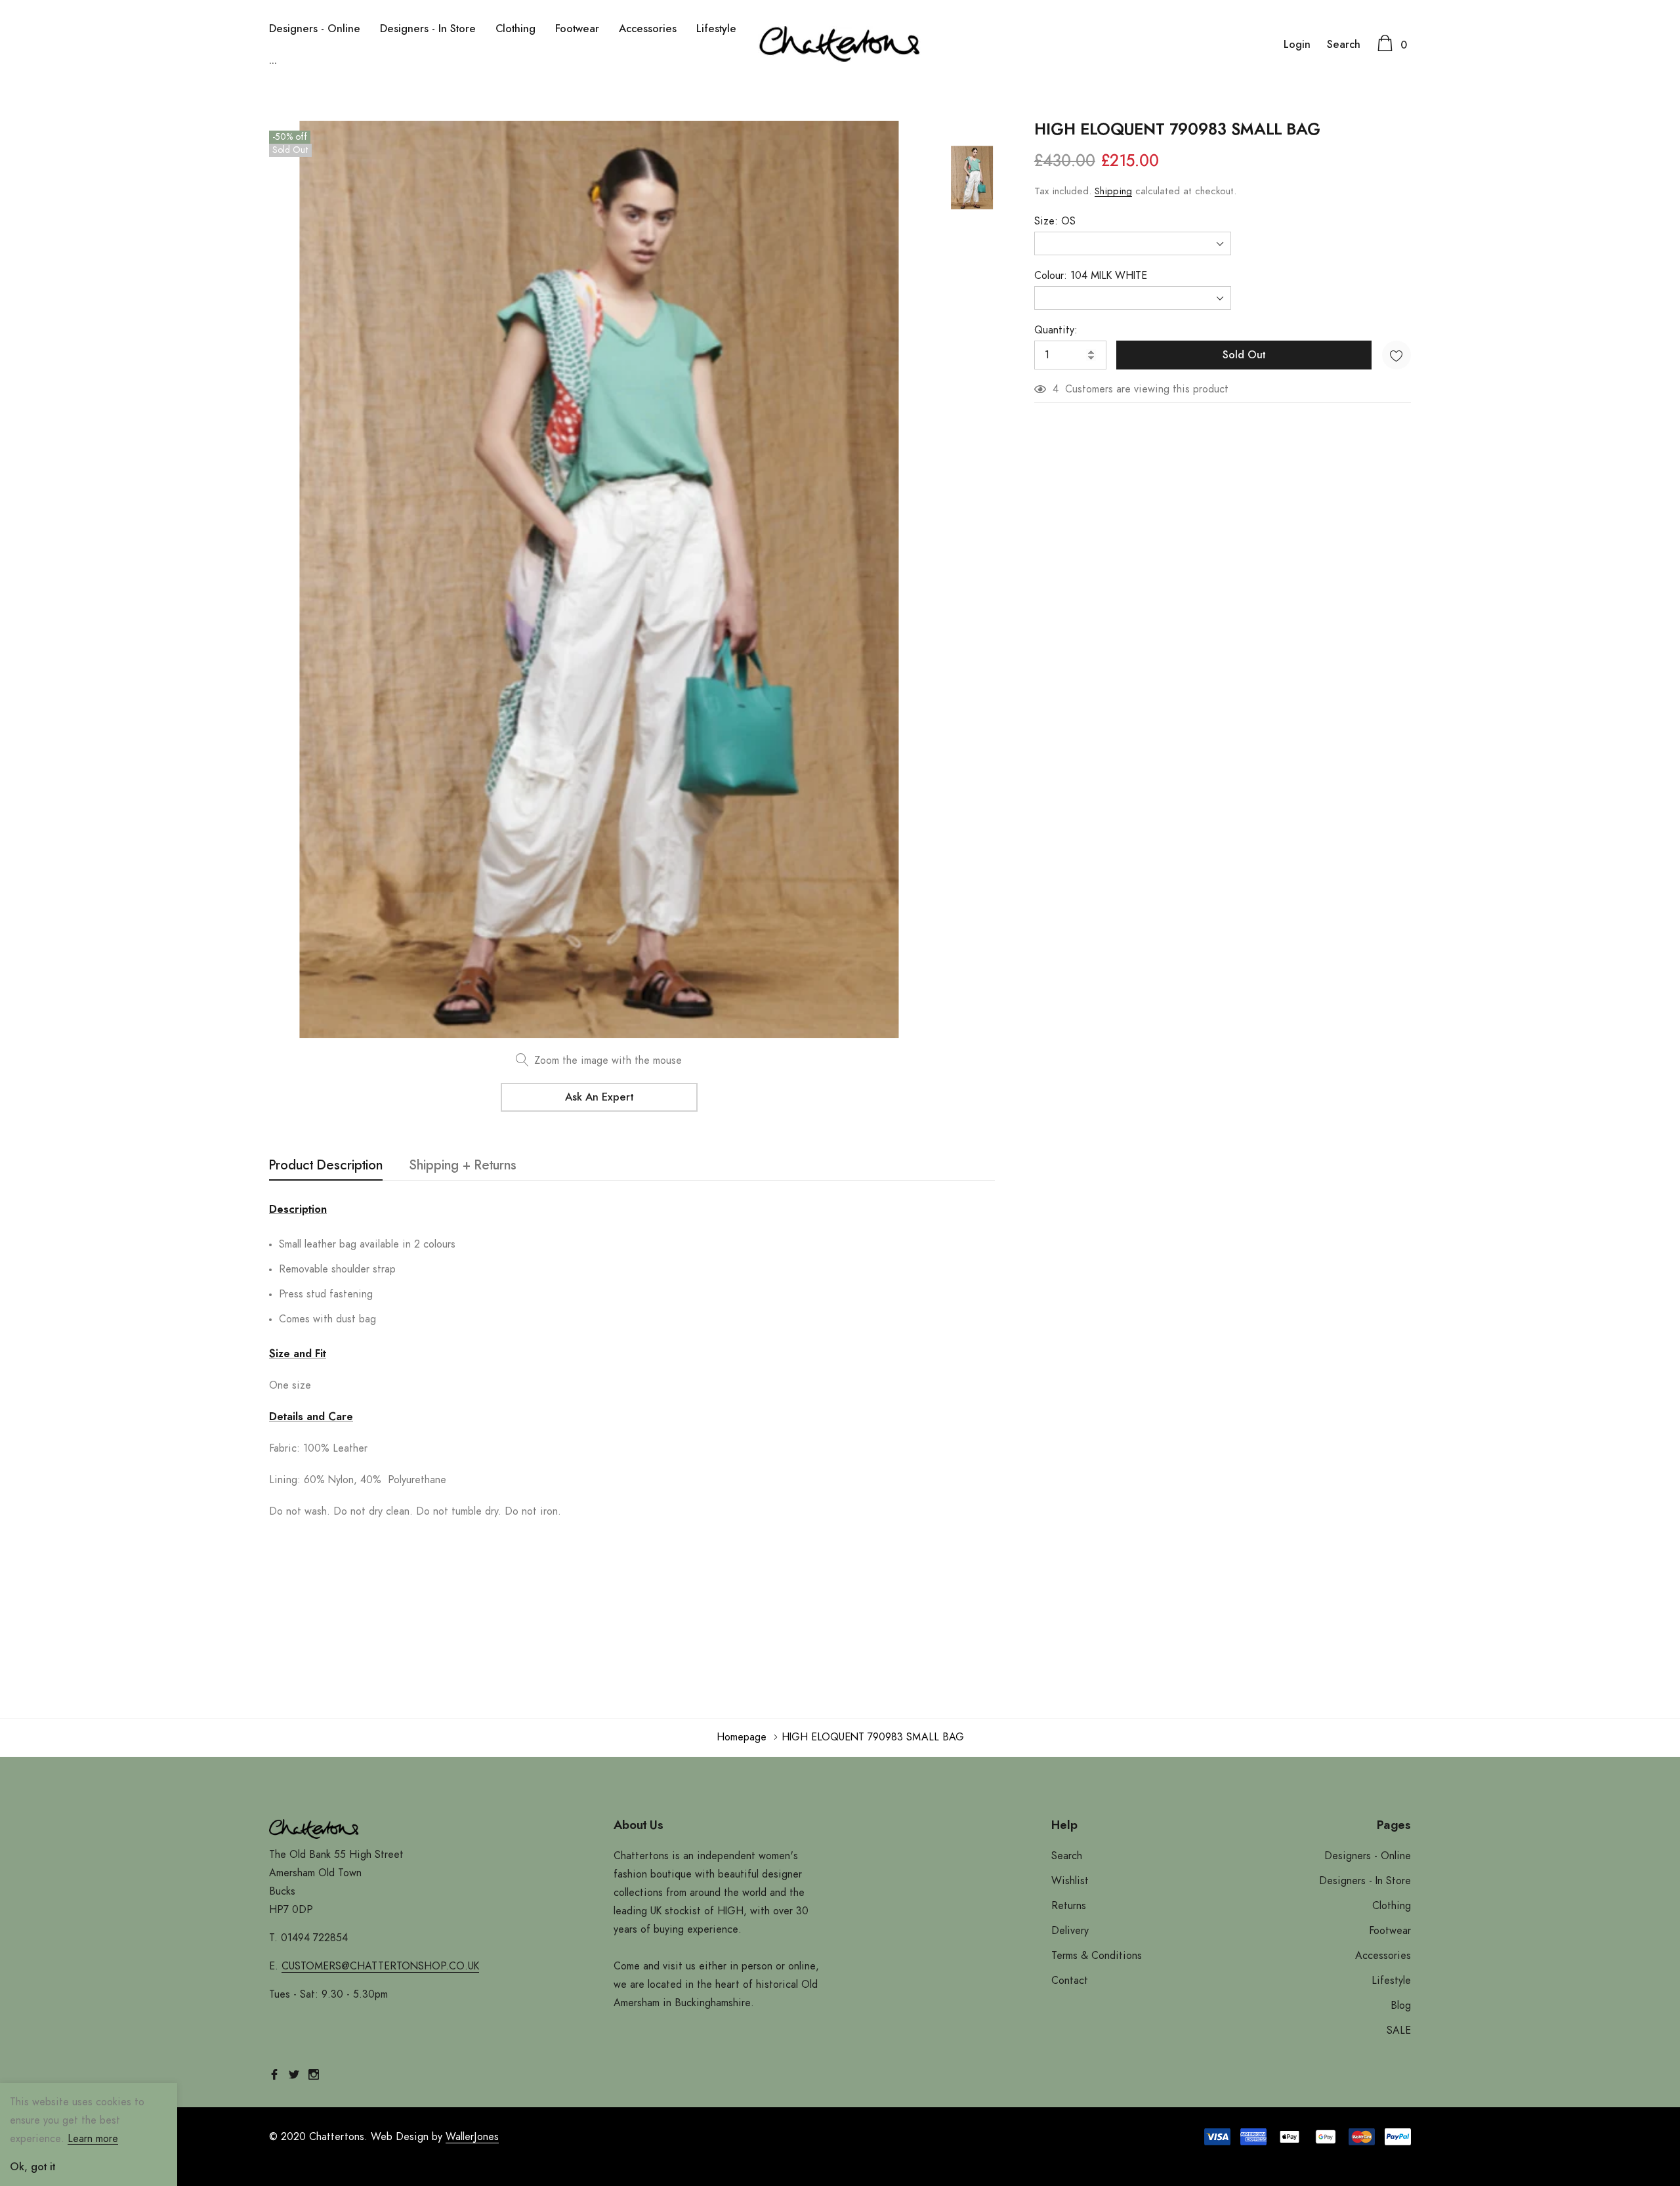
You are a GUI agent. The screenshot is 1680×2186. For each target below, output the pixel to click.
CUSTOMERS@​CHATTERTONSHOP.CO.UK (380, 1966)
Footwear (577, 29)
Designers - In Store (428, 29)
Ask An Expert (599, 1097)
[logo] (840, 44)
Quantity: (1056, 330)
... (273, 60)
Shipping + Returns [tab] (463, 1166)
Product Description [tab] (326, 1166)
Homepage (742, 1737)
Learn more (93, 2139)
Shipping (1113, 191)
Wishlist (1070, 1881)
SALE (1399, 2030)
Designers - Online (315, 29)
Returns (1069, 1906)
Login (1297, 45)
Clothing (515, 29)
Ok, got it (32, 2167)
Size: (1055, 221)
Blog (1401, 2006)
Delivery (1070, 1931)
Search (1344, 45)
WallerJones (472, 2137)
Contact (1070, 1981)
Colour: (1091, 276)
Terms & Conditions (1097, 1956)
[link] (972, 178)
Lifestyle (716, 29)
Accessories (648, 29)
